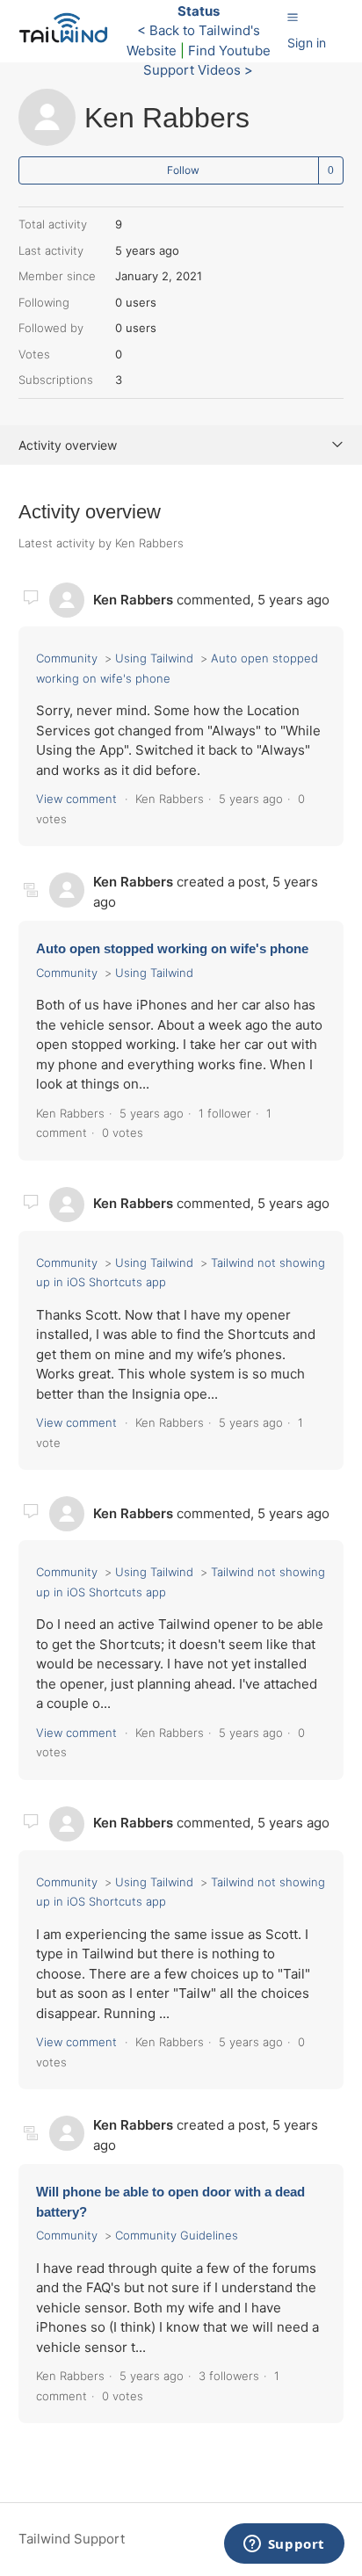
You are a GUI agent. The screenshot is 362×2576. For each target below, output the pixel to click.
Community (67, 658)
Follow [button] (183, 170)
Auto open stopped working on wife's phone (172, 948)
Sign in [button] (307, 43)
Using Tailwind (154, 658)
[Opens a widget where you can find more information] (284, 2545)
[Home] (68, 40)
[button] (293, 17)
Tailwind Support (72, 2539)
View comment (76, 799)
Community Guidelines (177, 2235)
